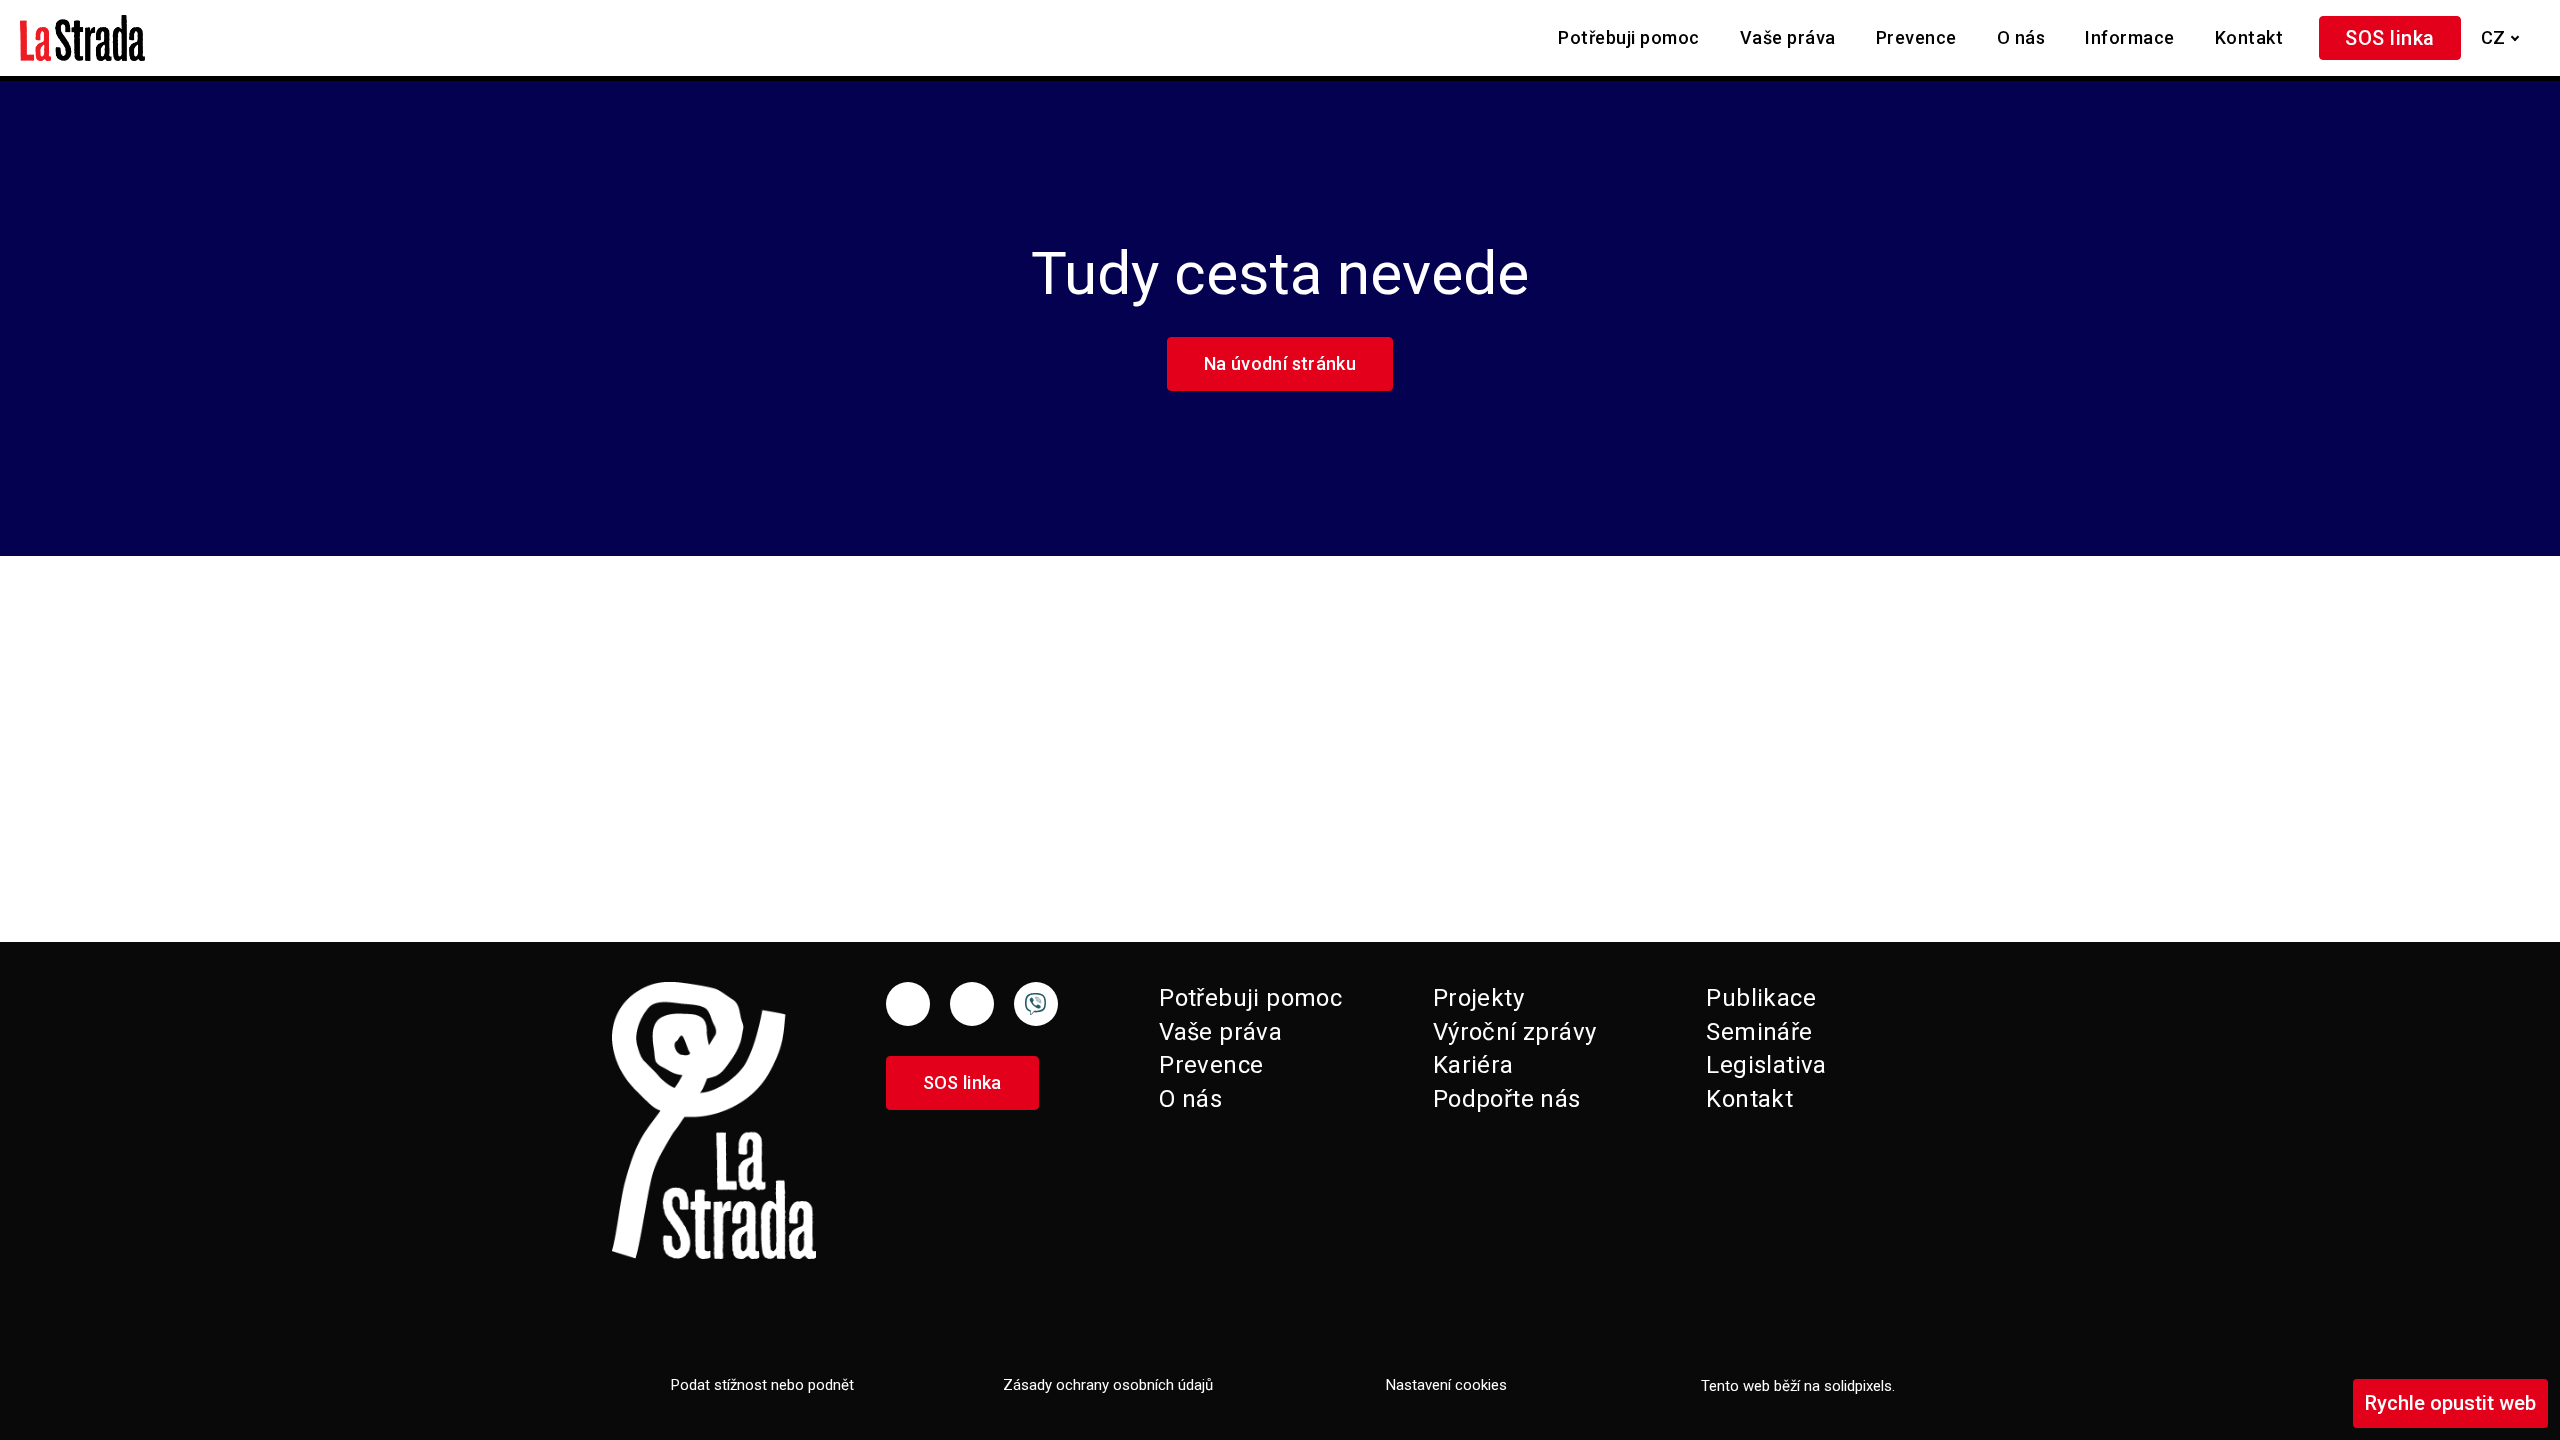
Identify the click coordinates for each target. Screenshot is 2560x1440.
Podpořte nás (1507, 1099)
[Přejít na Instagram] (972, 1004)
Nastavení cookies (1446, 1385)
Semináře (1759, 1032)
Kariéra (1473, 1065)
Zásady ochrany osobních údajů (1108, 1385)
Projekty (1478, 998)
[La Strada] (82, 38)
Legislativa (1766, 1065)
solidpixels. (1859, 1386)
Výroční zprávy (1515, 1032)
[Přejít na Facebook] (908, 1004)
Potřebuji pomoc (1250, 998)
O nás (1190, 1099)
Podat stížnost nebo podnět (762, 1385)
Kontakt (1749, 1099)
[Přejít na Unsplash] (1036, 1004)
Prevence (1211, 1065)
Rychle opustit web (2450, 1403)
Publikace (1761, 998)
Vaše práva (1220, 1032)
